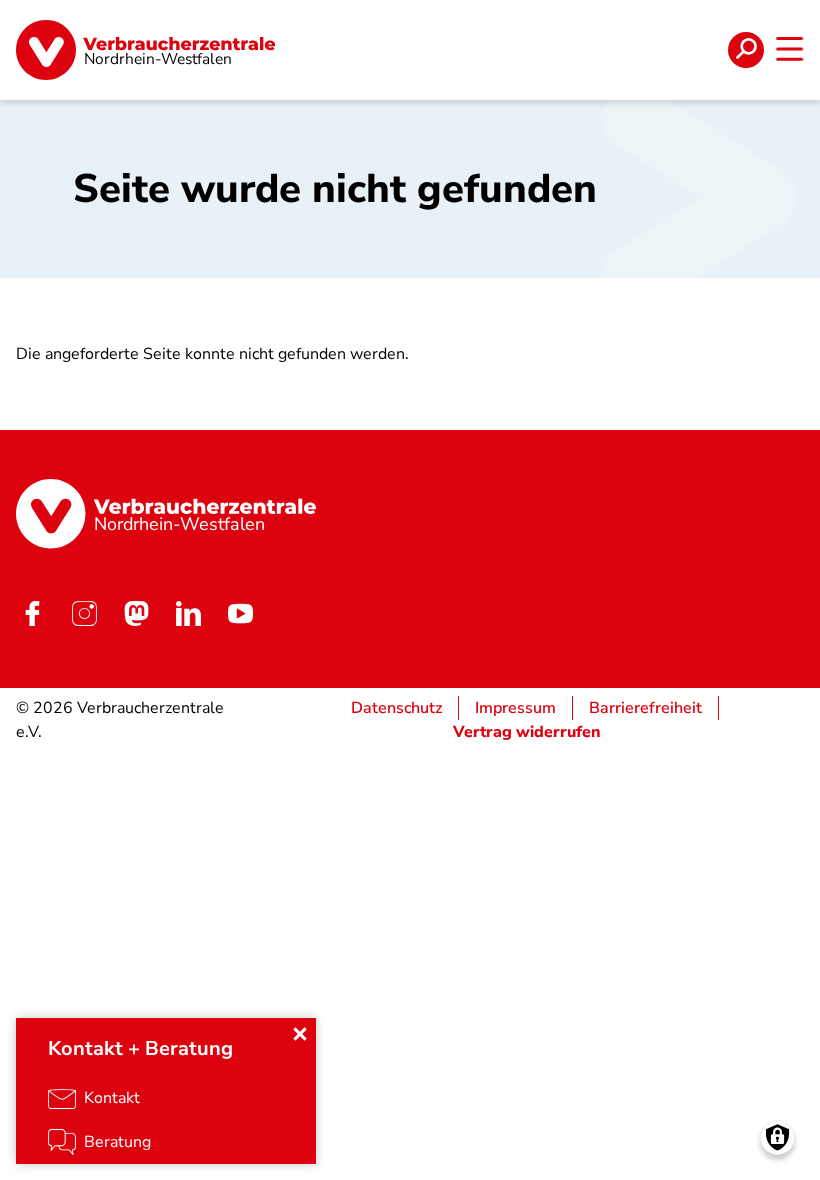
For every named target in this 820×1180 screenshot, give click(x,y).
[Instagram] (84, 614)
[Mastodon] (136, 614)
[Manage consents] (777, 1137)
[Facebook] (32, 614)
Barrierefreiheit (645, 708)
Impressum (515, 708)
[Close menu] (300, 1034)
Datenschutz (396, 708)
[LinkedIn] (188, 614)
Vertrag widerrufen (527, 732)
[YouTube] (240, 614)
